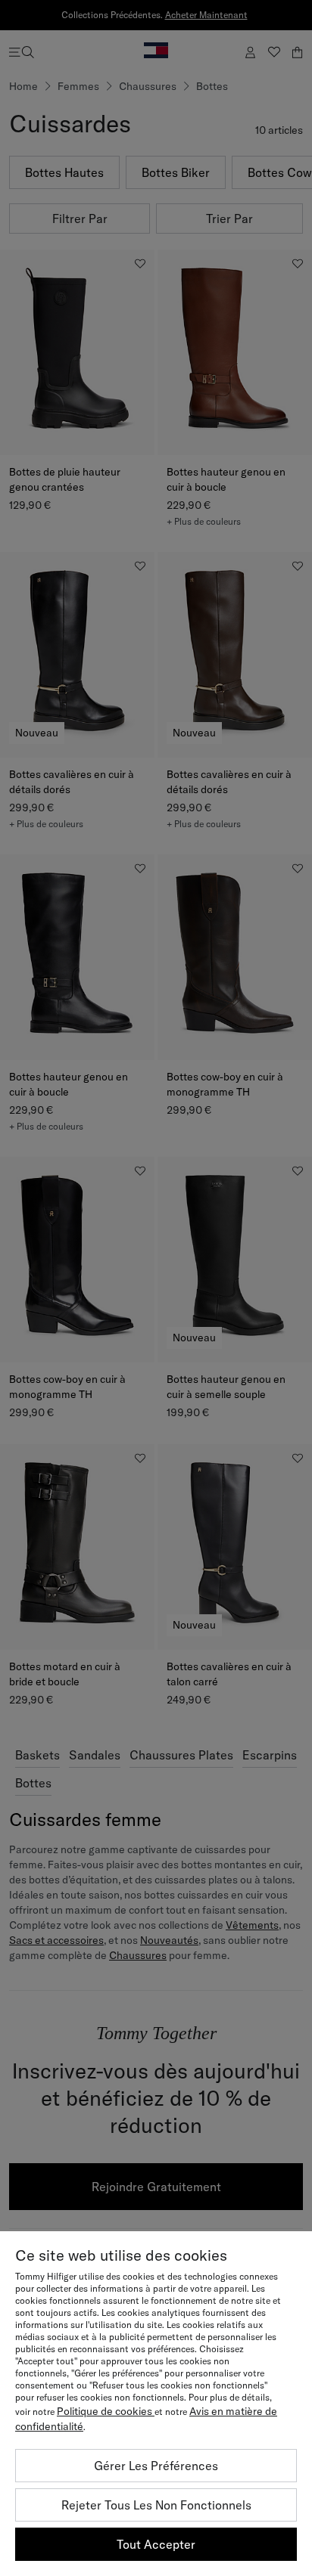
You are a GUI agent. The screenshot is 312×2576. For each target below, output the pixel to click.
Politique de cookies (106, 2411)
